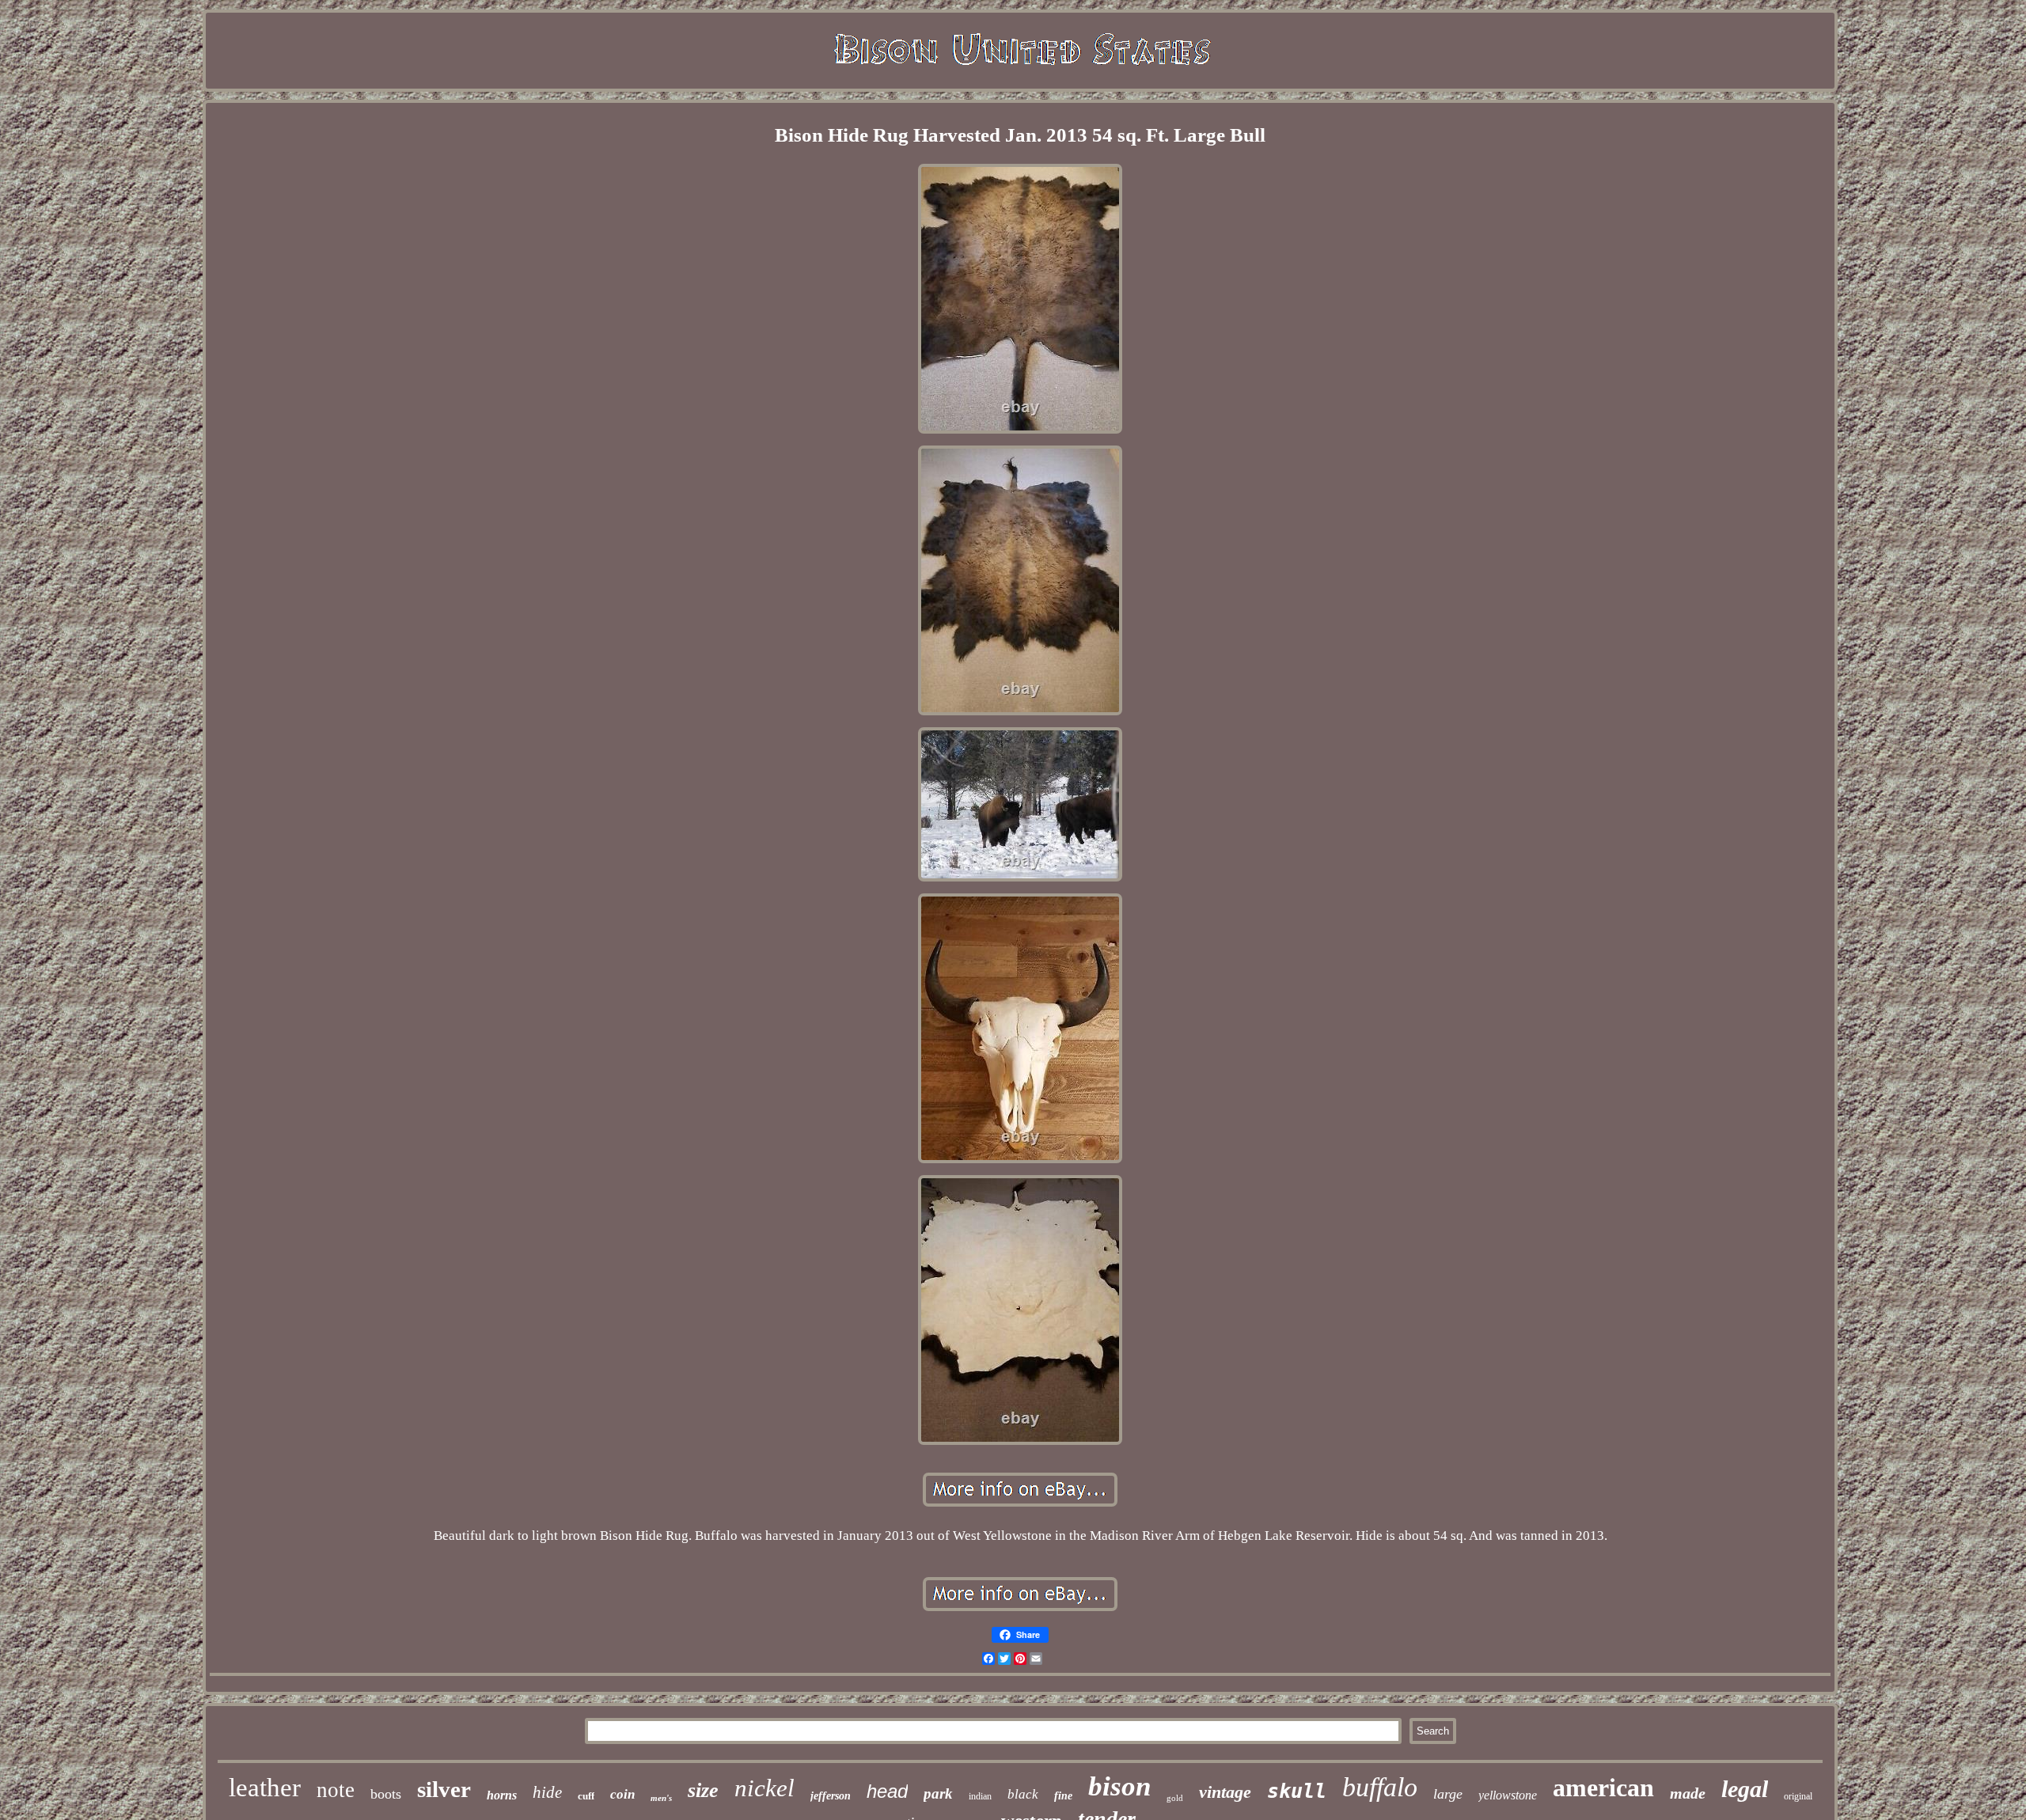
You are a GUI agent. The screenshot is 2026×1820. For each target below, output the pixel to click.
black (1023, 1794)
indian (980, 1796)
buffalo (1380, 1787)
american (1603, 1788)
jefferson (831, 1796)
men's (661, 1798)
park (938, 1793)
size (703, 1790)
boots (386, 1794)
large (1448, 1794)
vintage (1225, 1792)
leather (265, 1788)
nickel (764, 1788)
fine (1063, 1796)
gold (1175, 1798)
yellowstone (1508, 1795)
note (336, 1790)
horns (502, 1795)
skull (1297, 1791)
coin (622, 1794)
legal (1745, 1789)
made (1688, 1793)
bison (1119, 1786)
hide (547, 1792)
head (887, 1791)
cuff (586, 1796)
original (1798, 1796)
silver (444, 1789)
